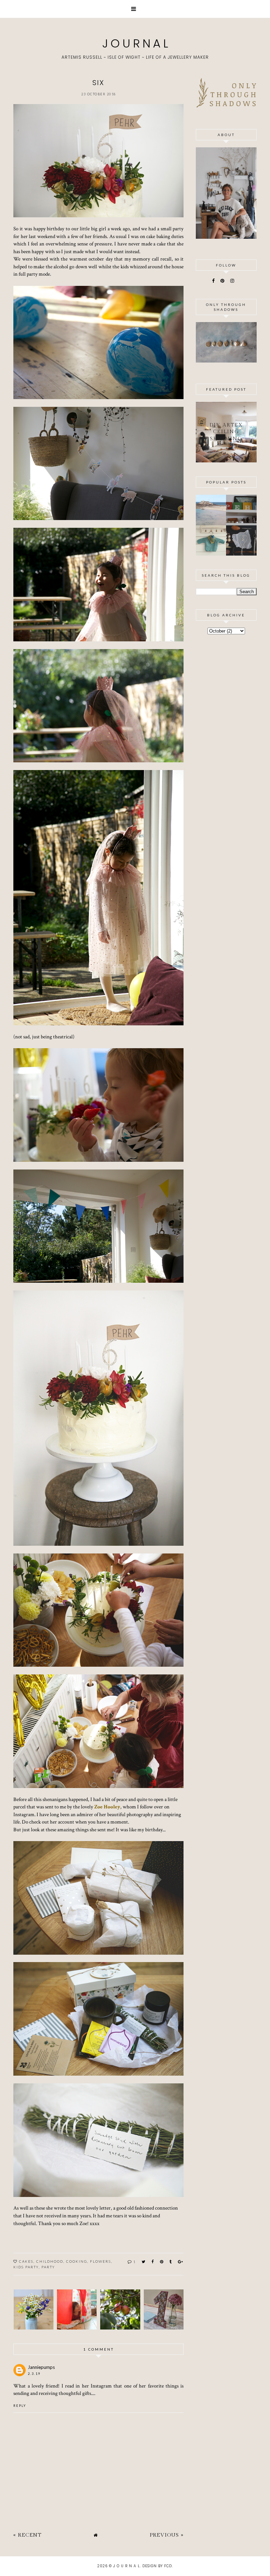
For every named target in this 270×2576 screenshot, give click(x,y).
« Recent (27, 2535)
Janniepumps (41, 2367)
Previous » (167, 2535)
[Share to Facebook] (153, 2261)
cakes (26, 2261)
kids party (26, 2267)
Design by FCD (157, 2566)
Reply (20, 2406)
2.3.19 (34, 2374)
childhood (50, 2261)
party (48, 2267)
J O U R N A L (135, 43)
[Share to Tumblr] (171, 2261)
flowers (101, 2261)
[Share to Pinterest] (162, 2261)
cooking (77, 2261)
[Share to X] (144, 2261)
